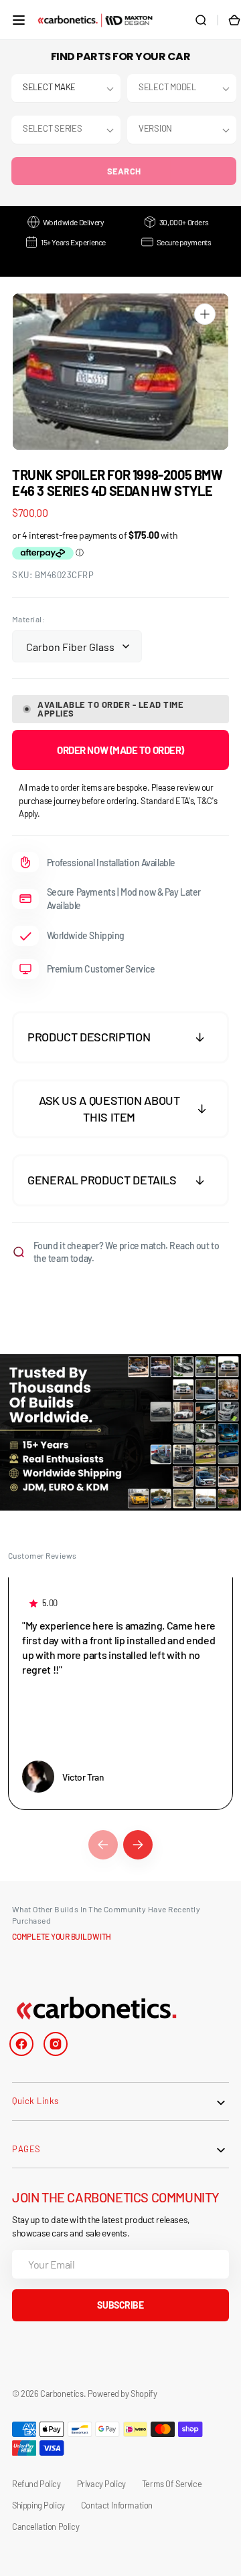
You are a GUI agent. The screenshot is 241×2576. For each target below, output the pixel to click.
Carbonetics (62, 2394)
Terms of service (172, 2484)
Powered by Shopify (123, 2394)
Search (124, 171)
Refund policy (36, 2484)
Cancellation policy (46, 2527)
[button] (19, 20)
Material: (28, 619)
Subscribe (120, 2305)
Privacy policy (101, 2484)
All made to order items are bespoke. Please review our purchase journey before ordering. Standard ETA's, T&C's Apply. (118, 800)
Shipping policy (38, 2505)
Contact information (117, 2505)
